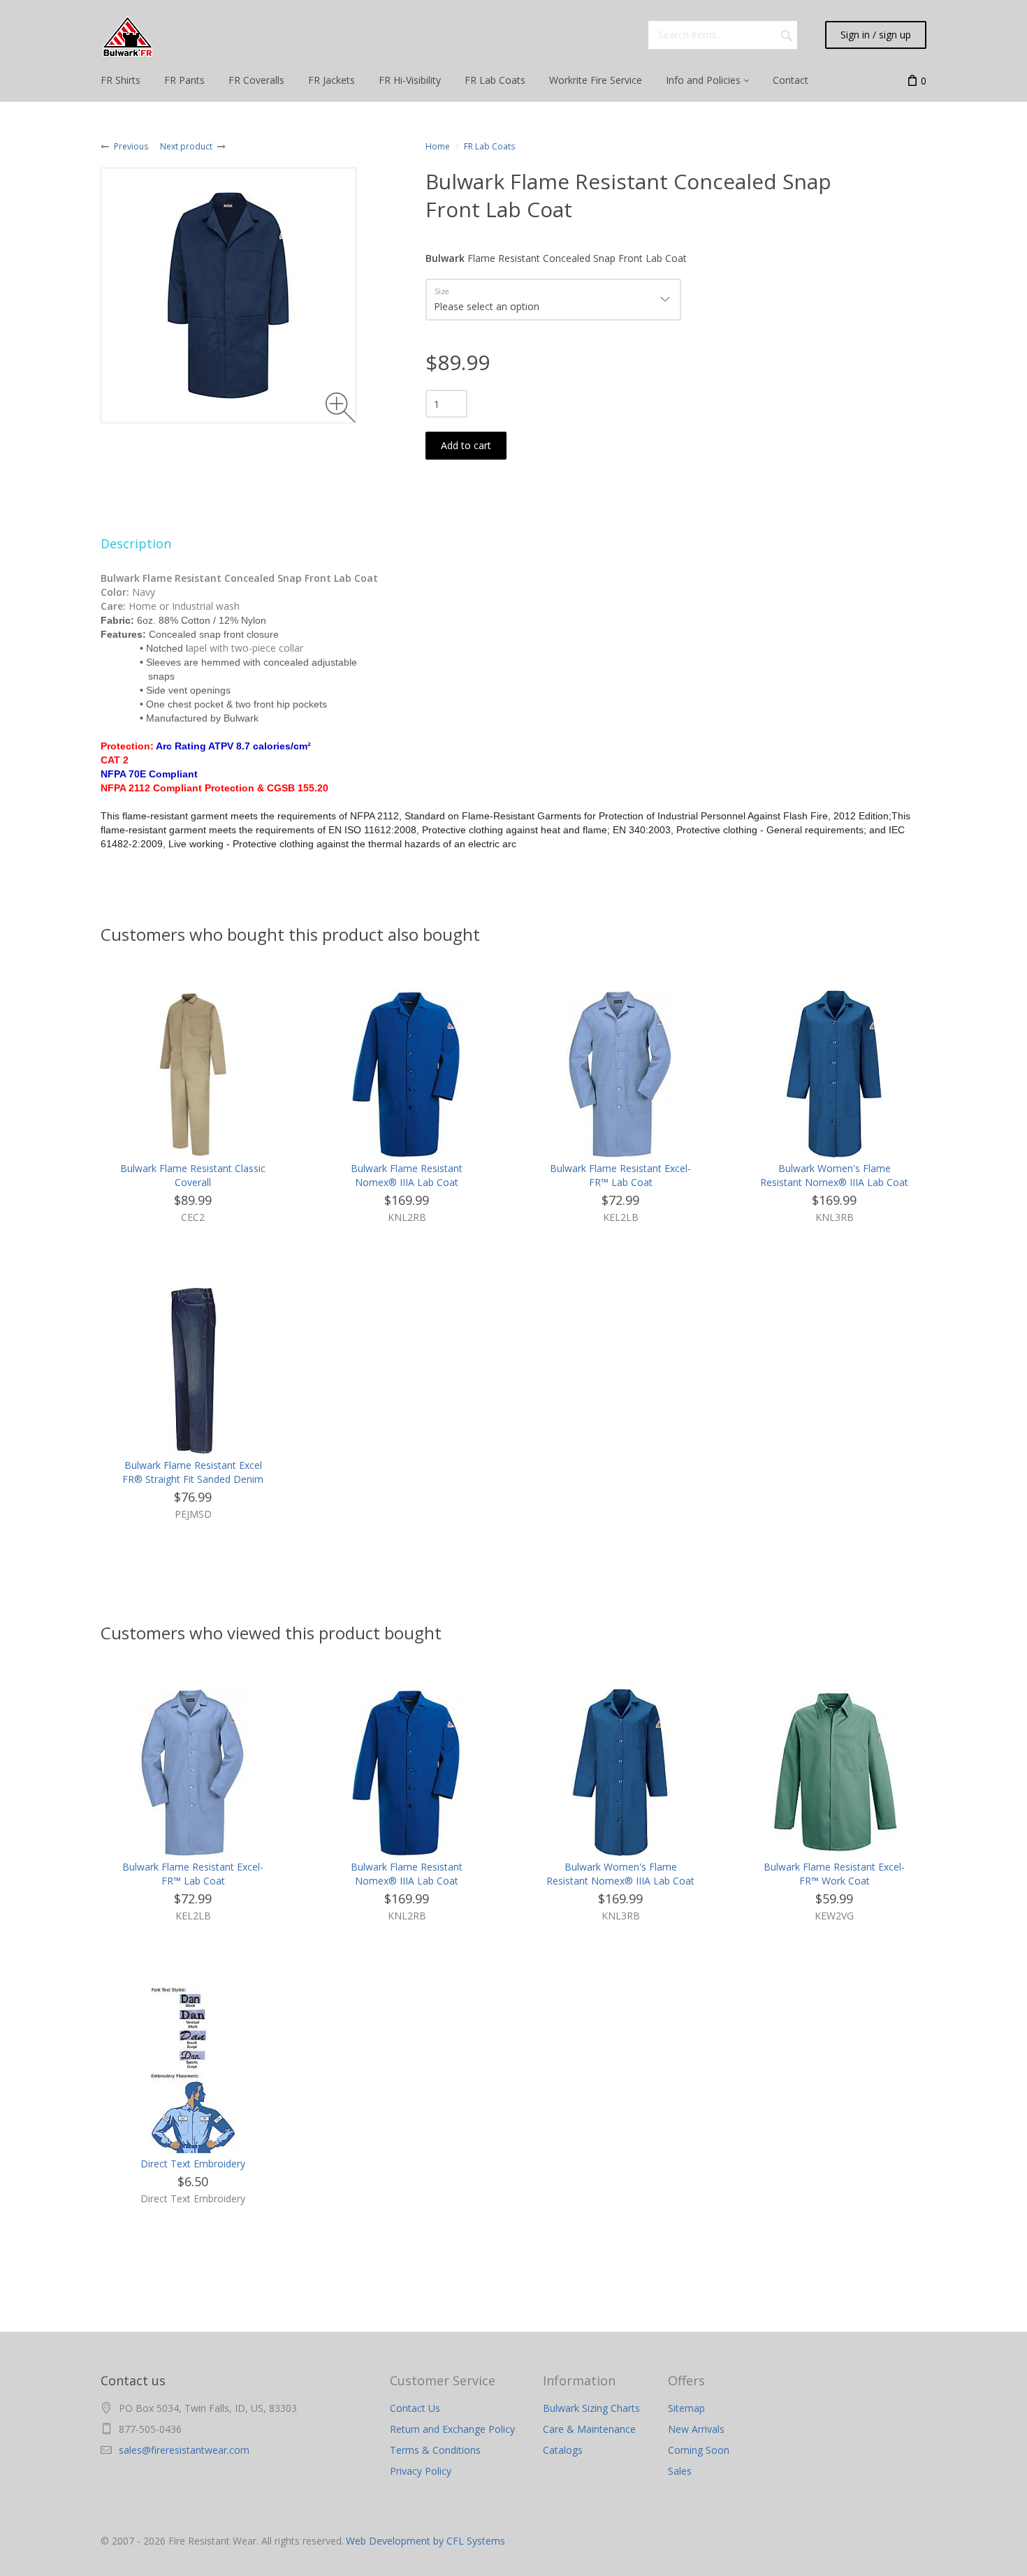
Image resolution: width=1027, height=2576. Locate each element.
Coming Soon (699, 2450)
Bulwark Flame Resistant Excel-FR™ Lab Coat (620, 1175)
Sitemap (686, 2408)
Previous (131, 146)
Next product (186, 146)
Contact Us (415, 2408)
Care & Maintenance (589, 2429)
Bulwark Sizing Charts (591, 2408)
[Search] (787, 35)
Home (438, 146)
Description (136, 543)
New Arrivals (696, 2429)
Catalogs (563, 2450)
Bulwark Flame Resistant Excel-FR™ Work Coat (834, 1874)
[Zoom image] (341, 408)
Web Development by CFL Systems (425, 2541)
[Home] (128, 37)
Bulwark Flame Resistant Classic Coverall (193, 1175)
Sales (680, 2471)
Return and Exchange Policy (452, 2429)
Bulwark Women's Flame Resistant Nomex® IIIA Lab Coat (834, 1175)
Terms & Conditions (435, 2450)
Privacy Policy (421, 2471)
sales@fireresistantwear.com (184, 2450)
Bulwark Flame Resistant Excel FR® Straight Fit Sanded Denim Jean (193, 1479)
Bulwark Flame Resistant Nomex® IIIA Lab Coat (407, 1175)
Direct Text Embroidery (193, 2164)
